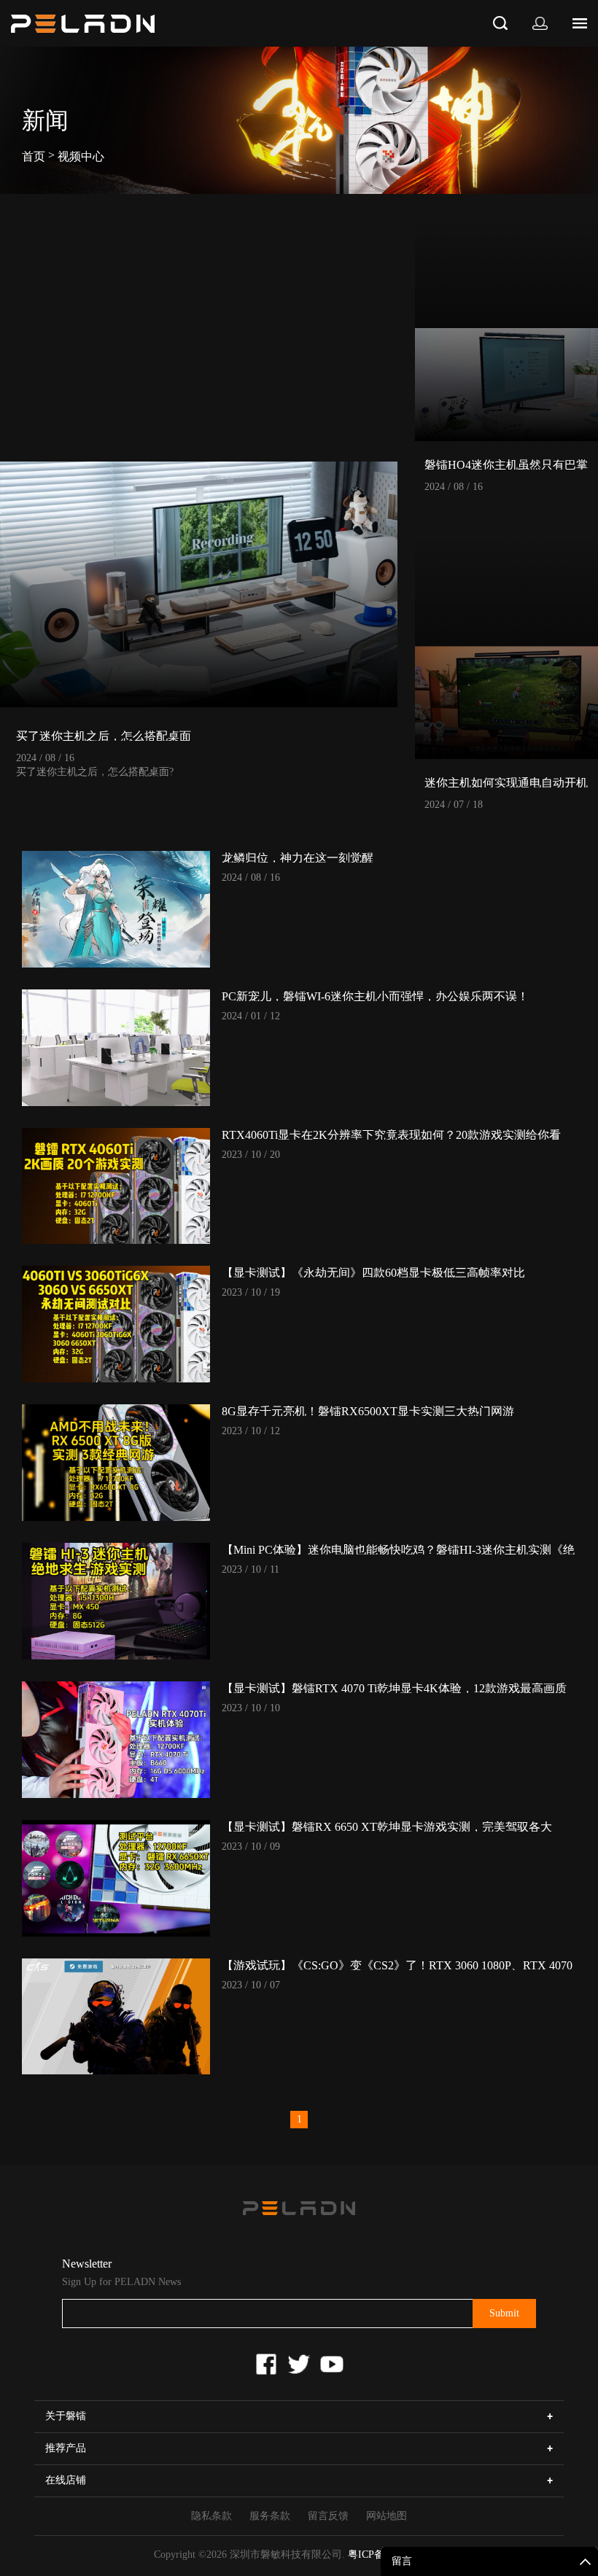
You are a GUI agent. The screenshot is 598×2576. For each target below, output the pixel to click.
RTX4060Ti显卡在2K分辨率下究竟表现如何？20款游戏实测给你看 (391, 1135)
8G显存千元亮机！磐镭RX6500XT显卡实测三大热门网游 (368, 1411)
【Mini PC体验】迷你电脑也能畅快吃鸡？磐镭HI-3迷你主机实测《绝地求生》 (398, 1549)
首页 (34, 156)
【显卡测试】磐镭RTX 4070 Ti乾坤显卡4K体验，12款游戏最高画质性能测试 (394, 1688)
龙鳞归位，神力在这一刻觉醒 (298, 857)
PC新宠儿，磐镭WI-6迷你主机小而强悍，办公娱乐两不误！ (375, 996)
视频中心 (81, 156)
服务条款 (270, 2516)
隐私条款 (211, 2516)
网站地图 (387, 2516)
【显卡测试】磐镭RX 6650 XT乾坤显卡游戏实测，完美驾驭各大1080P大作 (387, 1826)
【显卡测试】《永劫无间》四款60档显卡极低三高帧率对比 (373, 1272)
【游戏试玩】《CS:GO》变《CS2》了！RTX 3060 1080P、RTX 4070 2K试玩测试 (397, 1965)
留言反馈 (328, 2516)
